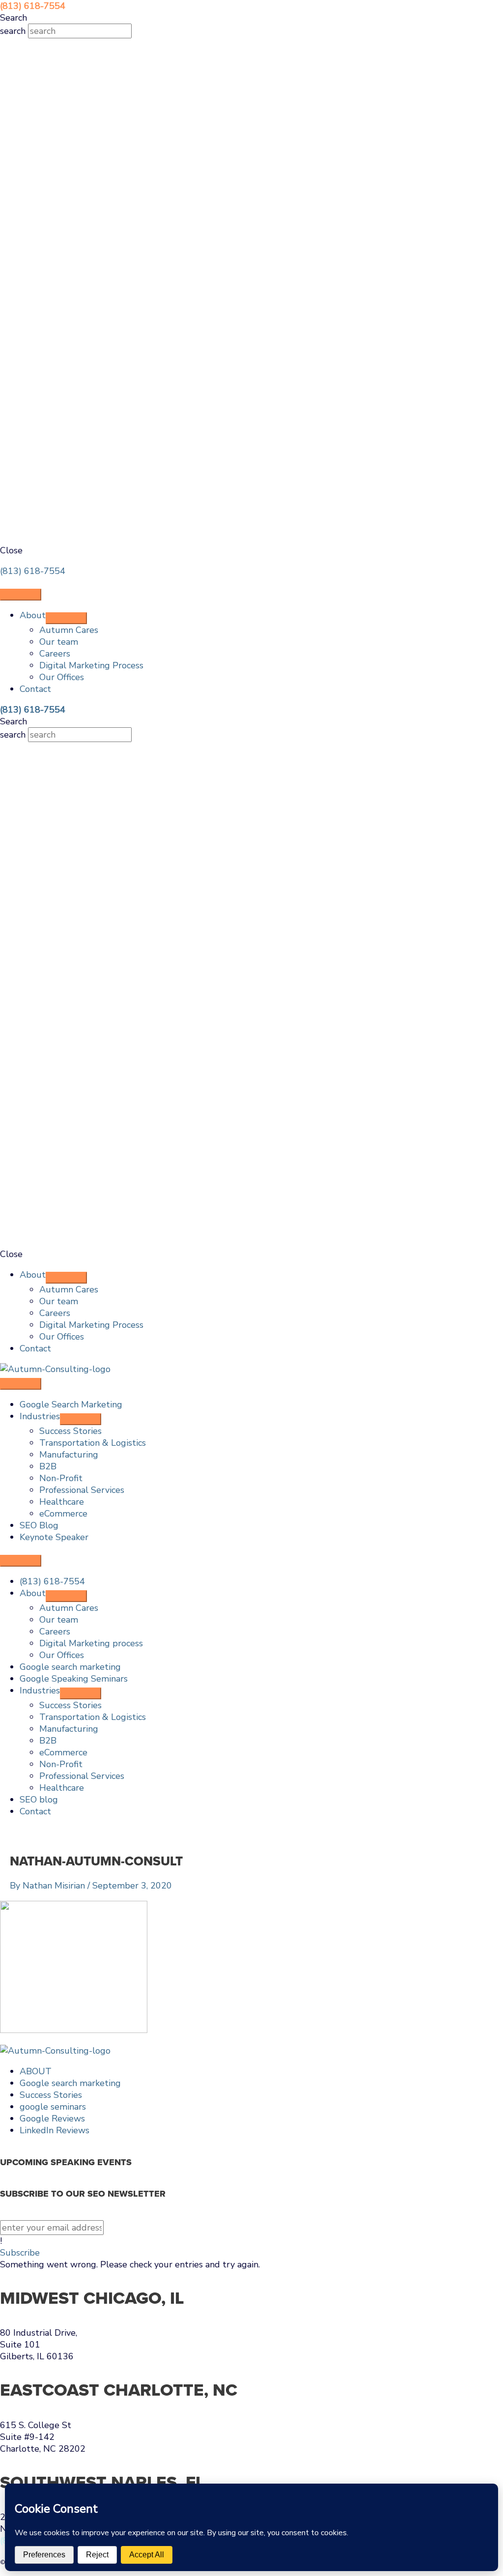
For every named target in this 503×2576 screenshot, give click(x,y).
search (14, 31)
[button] (20, 2253)
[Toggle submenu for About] (66, 618)
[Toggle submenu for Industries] (81, 1419)
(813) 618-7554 (33, 571)
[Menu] (21, 595)
